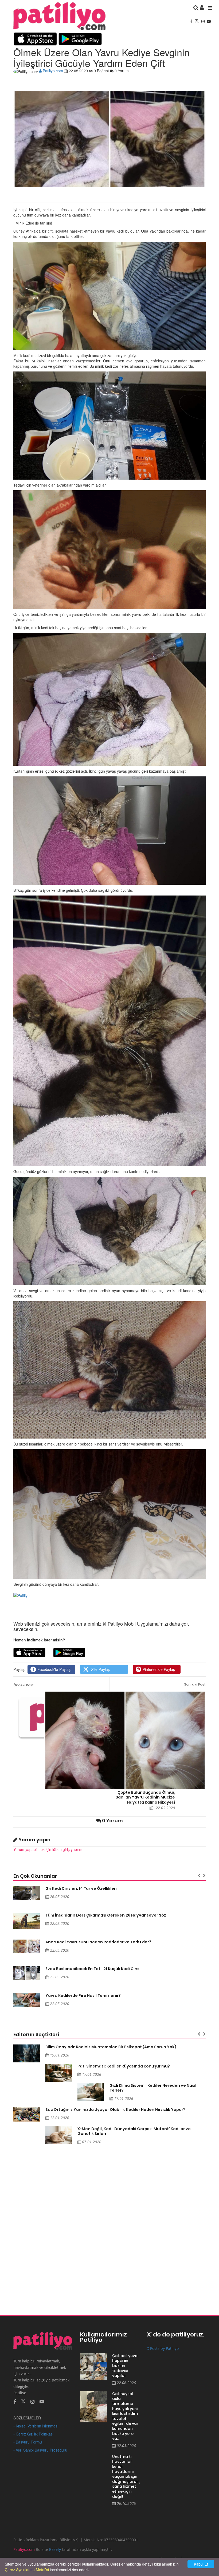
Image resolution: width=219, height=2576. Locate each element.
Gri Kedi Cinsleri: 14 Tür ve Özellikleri (81, 1888)
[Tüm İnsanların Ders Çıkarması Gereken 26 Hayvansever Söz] (27, 1921)
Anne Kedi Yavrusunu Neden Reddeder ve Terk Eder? (98, 1942)
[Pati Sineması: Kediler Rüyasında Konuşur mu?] (59, 2073)
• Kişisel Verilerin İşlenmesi (36, 2426)
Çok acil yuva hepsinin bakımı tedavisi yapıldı (125, 2366)
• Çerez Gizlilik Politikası (33, 2434)
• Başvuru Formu (28, 2442)
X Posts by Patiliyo (163, 2348)
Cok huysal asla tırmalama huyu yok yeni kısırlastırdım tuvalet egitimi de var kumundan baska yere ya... (125, 2416)
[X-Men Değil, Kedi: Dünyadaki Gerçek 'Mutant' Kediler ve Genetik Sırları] (59, 2135)
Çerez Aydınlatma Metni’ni (27, 2570)
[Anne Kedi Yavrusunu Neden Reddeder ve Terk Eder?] (27, 1946)
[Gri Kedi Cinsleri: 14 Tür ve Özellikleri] (27, 1893)
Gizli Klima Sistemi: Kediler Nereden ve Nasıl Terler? (153, 2088)
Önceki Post (24, 1685)
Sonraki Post (195, 1684)
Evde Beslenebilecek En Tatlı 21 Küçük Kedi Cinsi (93, 1969)
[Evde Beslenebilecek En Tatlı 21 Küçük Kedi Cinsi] (27, 1973)
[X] (197, 21)
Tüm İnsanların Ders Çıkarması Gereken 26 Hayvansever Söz (106, 1915)
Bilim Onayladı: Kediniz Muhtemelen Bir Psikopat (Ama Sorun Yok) (111, 2047)
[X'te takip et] (23, 2401)
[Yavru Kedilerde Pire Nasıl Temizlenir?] (27, 2000)
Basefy (55, 2549)
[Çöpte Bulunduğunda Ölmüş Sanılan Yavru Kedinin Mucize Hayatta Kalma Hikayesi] (125, 1740)
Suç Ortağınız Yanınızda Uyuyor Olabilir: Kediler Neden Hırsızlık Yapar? (115, 2110)
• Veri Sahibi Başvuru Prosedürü (40, 2450)
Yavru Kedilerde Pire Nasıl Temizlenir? (83, 1995)
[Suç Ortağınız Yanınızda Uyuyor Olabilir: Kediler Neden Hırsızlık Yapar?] (27, 2114)
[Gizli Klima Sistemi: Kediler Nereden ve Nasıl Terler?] (91, 2092)
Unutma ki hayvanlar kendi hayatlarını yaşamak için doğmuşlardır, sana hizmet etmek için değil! (126, 2477)
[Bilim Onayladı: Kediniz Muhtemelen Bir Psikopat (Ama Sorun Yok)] (27, 2053)
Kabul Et (201, 2564)
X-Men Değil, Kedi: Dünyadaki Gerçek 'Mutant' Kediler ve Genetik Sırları (134, 2131)
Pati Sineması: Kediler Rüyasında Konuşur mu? (124, 2066)
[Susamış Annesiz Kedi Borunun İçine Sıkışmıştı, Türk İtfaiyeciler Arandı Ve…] (39, 1717)
